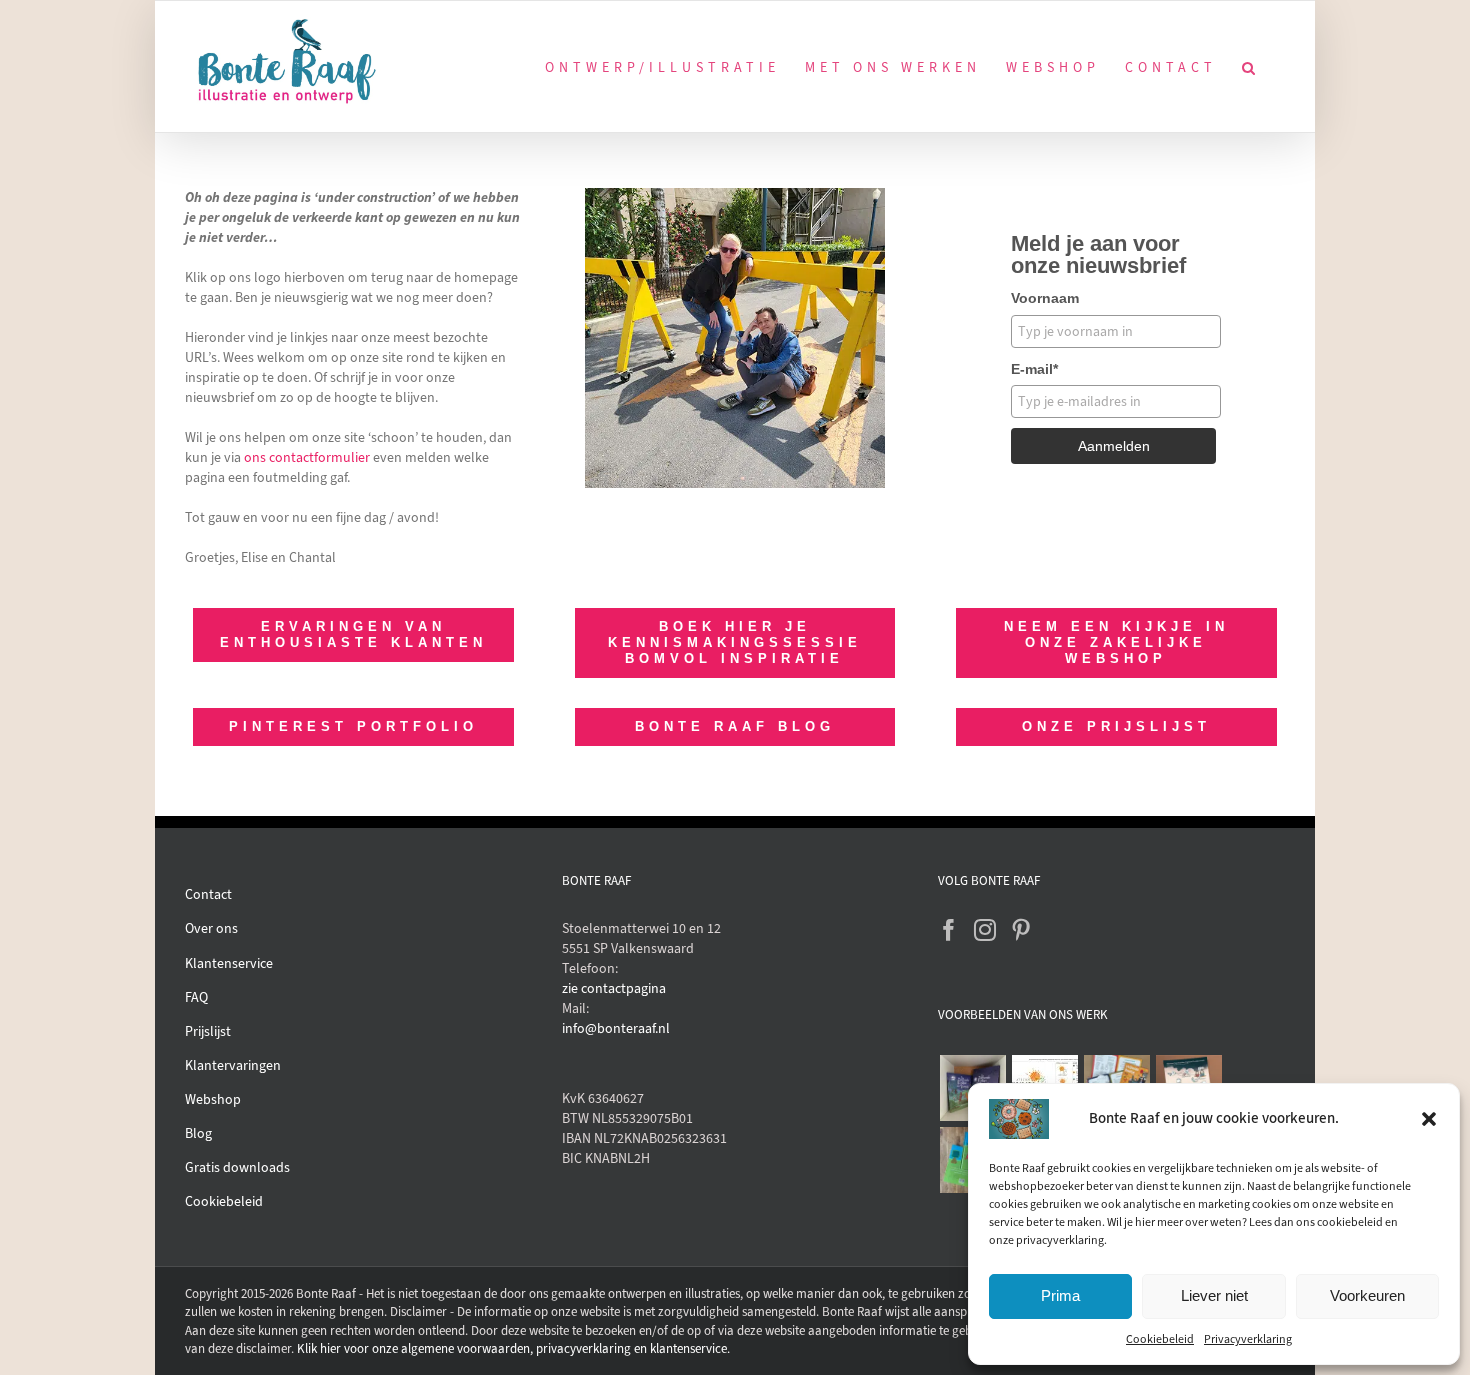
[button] (1429, 1119)
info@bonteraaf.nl (616, 1028)
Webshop (213, 1099)
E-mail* (1034, 369)
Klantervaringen (233, 1065)
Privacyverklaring (1248, 1339)
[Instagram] (985, 930)
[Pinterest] (1021, 930)
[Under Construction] (735, 194)
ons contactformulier (307, 457)
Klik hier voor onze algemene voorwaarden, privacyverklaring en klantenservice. (513, 1348)
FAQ (196, 997)
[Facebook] (949, 930)
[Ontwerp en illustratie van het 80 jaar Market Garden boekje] (1116, 1081)
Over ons (211, 928)
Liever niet (1214, 1295)
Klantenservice (229, 963)
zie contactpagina (614, 988)
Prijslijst (208, 1031)
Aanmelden (1114, 446)
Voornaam (1045, 298)
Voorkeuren (1367, 1295)
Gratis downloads (237, 1167)
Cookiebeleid (1160, 1339)
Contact (208, 894)
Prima (1060, 1295)
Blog (198, 1133)
